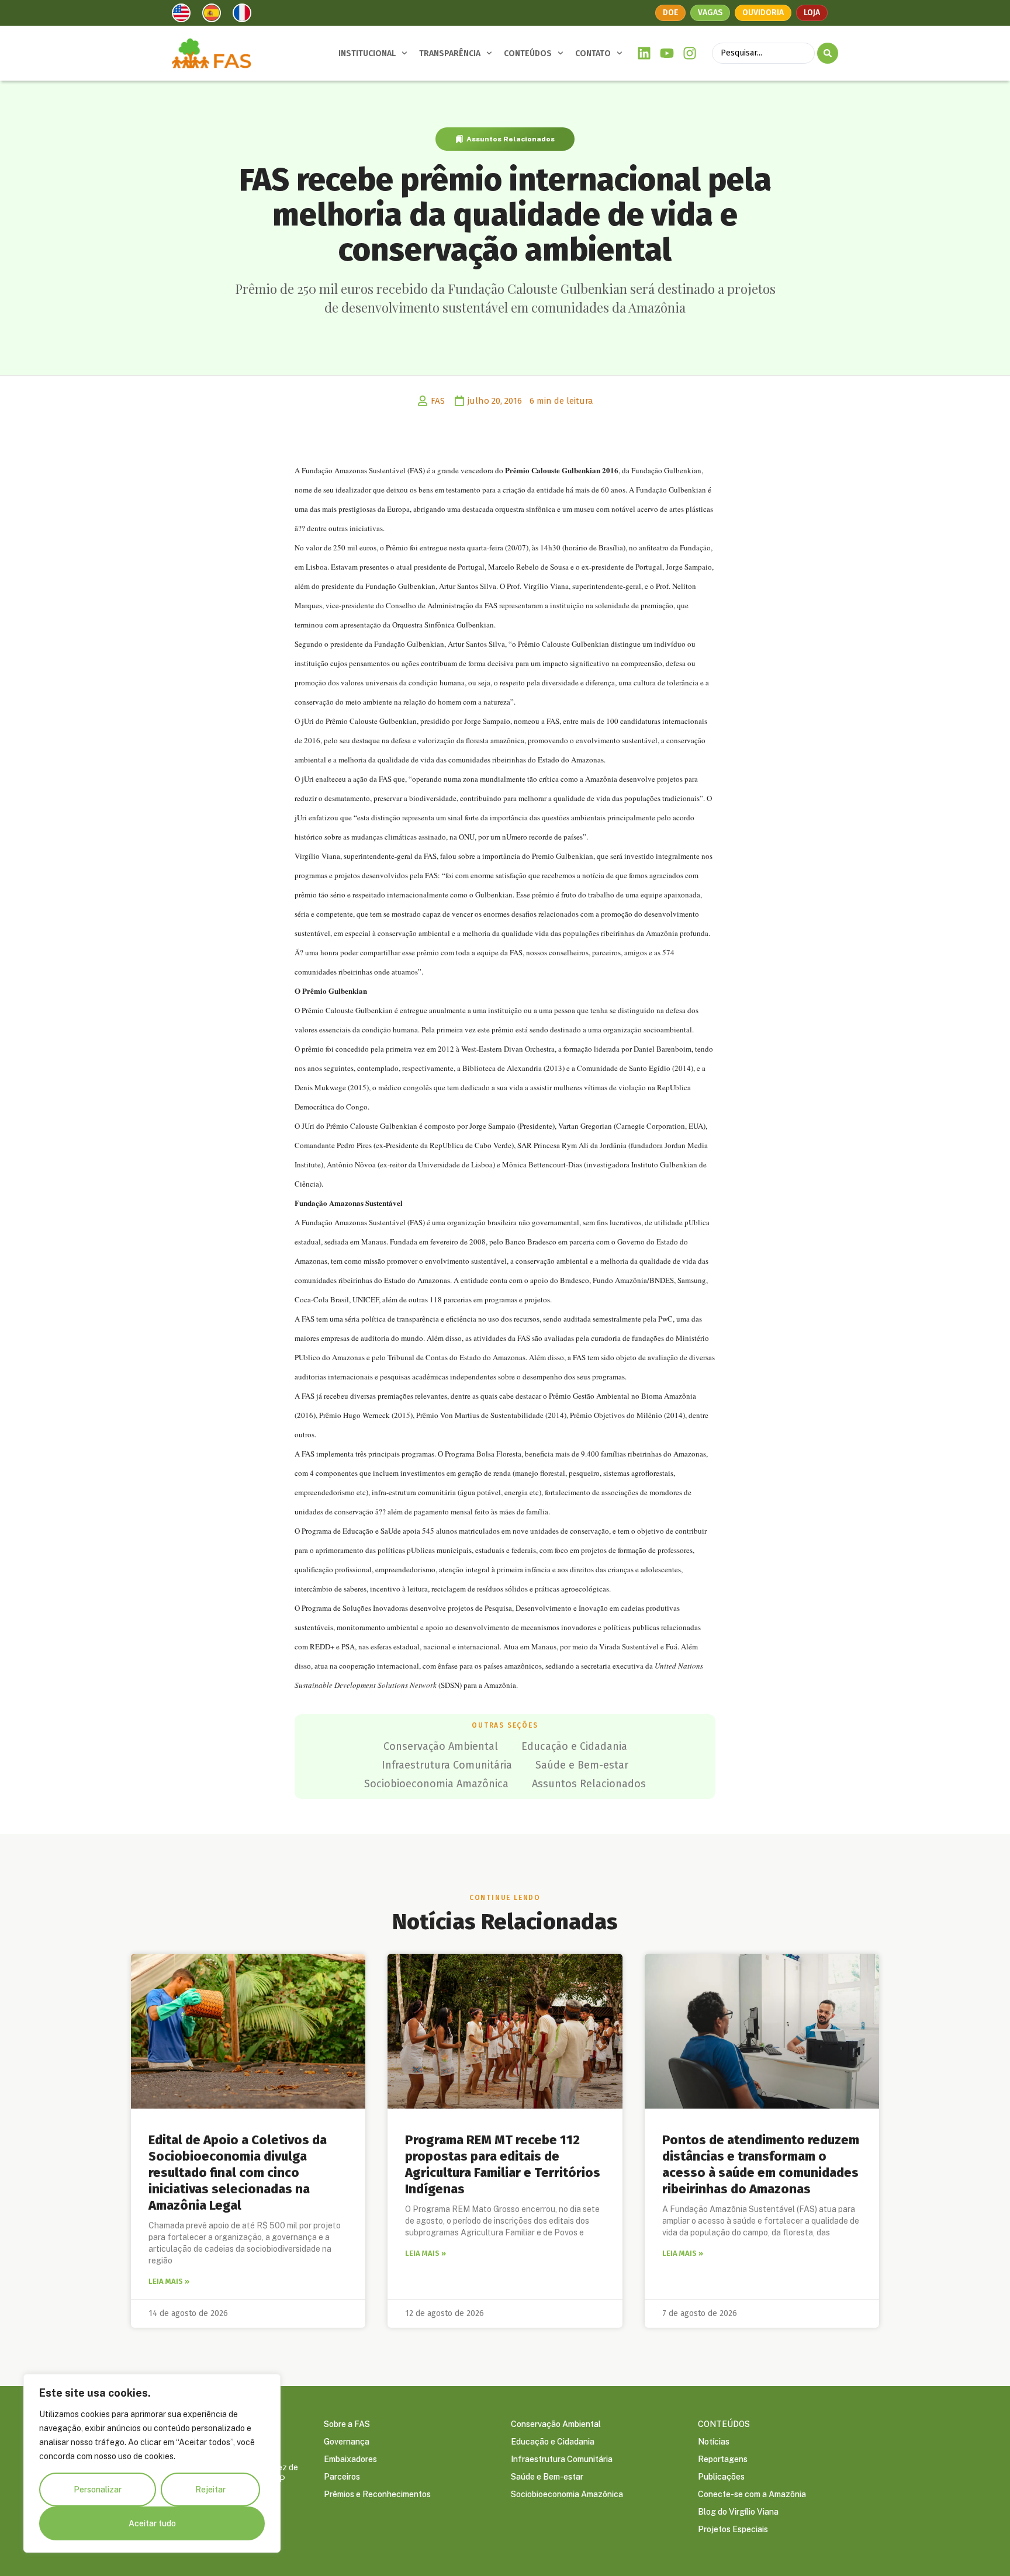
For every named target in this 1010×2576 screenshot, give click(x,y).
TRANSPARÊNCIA (450, 53)
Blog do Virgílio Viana (738, 2512)
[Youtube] (667, 53)
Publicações (721, 2477)
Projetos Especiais (733, 2529)
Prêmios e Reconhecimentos (377, 2494)
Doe (670, 13)
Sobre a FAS (347, 2424)
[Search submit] (828, 53)
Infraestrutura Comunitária (447, 1765)
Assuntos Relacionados (511, 139)
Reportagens (723, 2459)
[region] (152, 2463)
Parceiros (342, 2477)
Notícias (714, 2442)
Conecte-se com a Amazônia (752, 2494)
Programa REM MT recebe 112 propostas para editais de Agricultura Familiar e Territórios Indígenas (503, 2164)
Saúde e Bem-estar (582, 1765)
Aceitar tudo (152, 2523)
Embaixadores (350, 2459)
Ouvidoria (763, 13)
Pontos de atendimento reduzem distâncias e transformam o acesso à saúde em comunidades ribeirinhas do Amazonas (761, 2164)
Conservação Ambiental (441, 1746)
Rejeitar (210, 2490)
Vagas (710, 13)
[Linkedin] (644, 53)
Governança (347, 2442)
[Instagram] (689, 53)
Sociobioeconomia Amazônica (436, 1784)
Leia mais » (169, 2281)
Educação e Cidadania (574, 1746)
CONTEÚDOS (528, 53)
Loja (812, 13)
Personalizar (98, 2490)
